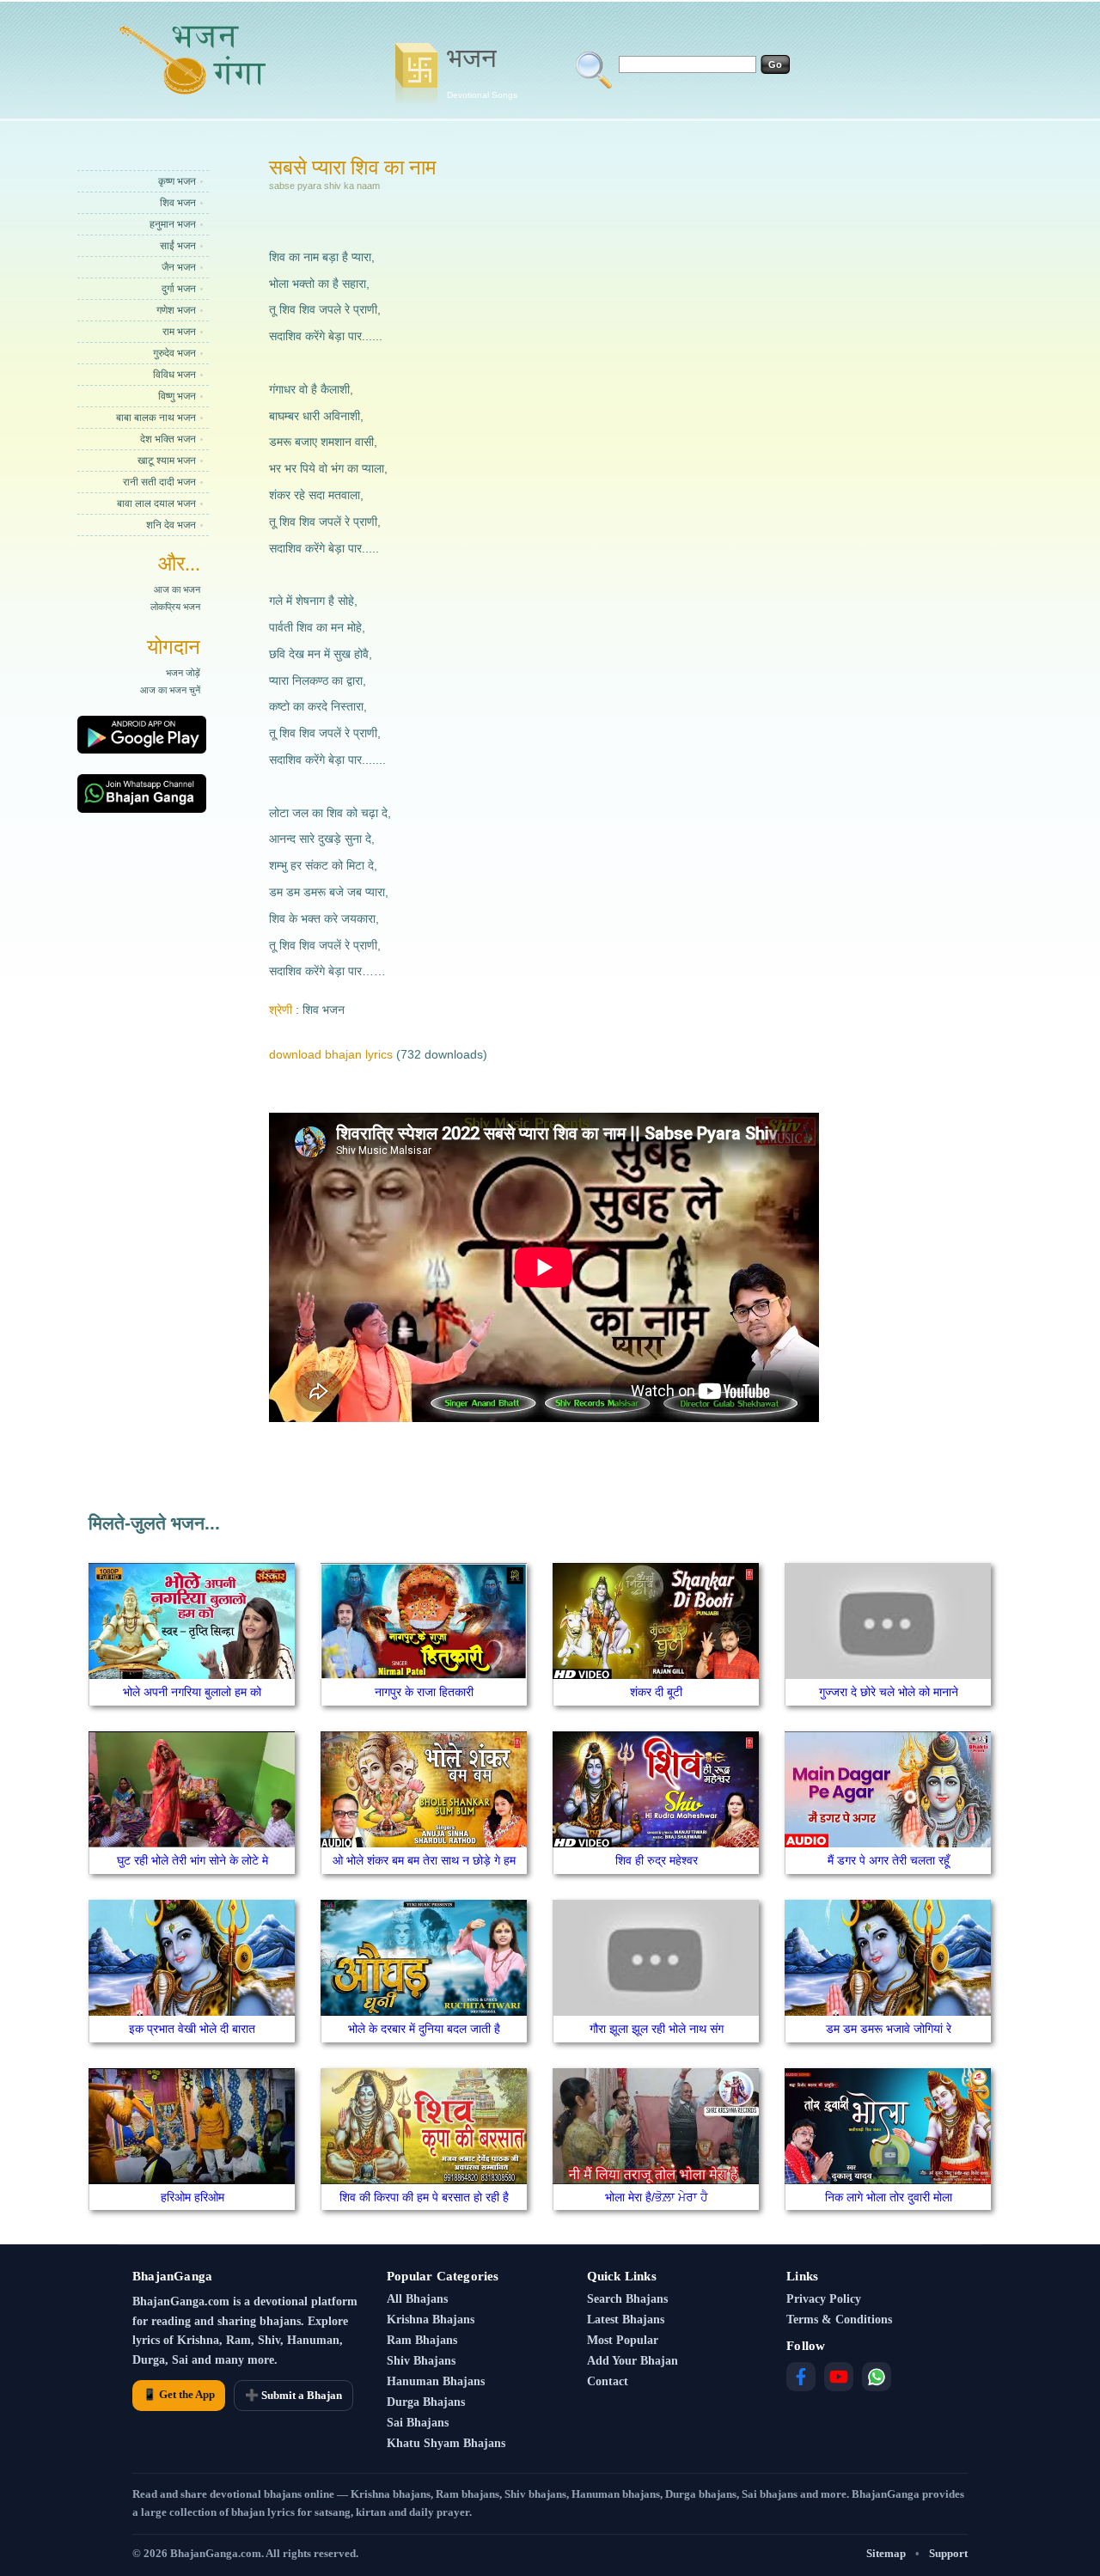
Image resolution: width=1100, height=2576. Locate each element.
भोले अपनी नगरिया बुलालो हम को (192, 1692)
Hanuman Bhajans (436, 2381)
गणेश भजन (176, 310)
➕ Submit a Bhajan (293, 2395)
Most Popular (623, 2340)
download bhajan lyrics (331, 1054)
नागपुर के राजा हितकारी (424, 1692)
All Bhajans (417, 2299)
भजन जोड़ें (183, 673)
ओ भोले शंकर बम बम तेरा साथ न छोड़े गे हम (424, 1860)
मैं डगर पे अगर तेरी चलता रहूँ (889, 1860)
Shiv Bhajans (421, 2361)
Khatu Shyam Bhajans (446, 2443)
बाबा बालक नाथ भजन (156, 418)
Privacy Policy (824, 2299)
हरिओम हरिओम (192, 2197)
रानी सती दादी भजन (159, 482)
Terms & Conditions (839, 2320)
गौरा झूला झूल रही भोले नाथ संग (657, 2029)
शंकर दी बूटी (656, 1692)
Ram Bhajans (422, 2340)
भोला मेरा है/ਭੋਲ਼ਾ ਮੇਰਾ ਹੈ (657, 2197)
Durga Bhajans (426, 2402)
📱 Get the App (179, 2394)
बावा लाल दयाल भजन (156, 504)
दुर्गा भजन (179, 289)
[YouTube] (839, 2377)
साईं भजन (178, 246)
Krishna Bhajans (431, 2320)
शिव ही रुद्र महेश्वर (657, 1860)
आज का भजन (177, 589)
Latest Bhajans (626, 2320)
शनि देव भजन (171, 525)
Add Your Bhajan (632, 2361)
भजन (482, 71)
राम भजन (179, 332)
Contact (608, 2381)
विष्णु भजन (177, 396)
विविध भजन (174, 375)
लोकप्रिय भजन (175, 607)
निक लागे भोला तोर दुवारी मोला (889, 2197)
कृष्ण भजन (177, 181)
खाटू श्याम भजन (167, 461)
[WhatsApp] (877, 2377)
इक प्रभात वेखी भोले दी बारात (192, 2029)
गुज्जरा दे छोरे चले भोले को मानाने (889, 1692)
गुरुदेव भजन (174, 353)
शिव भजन (178, 203)
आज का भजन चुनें (170, 690)
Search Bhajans (627, 2299)
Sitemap (886, 2553)
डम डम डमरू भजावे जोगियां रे (889, 2029)
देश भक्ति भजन (168, 439)
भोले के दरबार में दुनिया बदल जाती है (424, 2029)
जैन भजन (179, 267)
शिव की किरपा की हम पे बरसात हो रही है (424, 2197)
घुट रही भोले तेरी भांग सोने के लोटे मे (192, 1860)
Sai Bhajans (418, 2423)
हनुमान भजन (173, 224)
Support (948, 2553)
